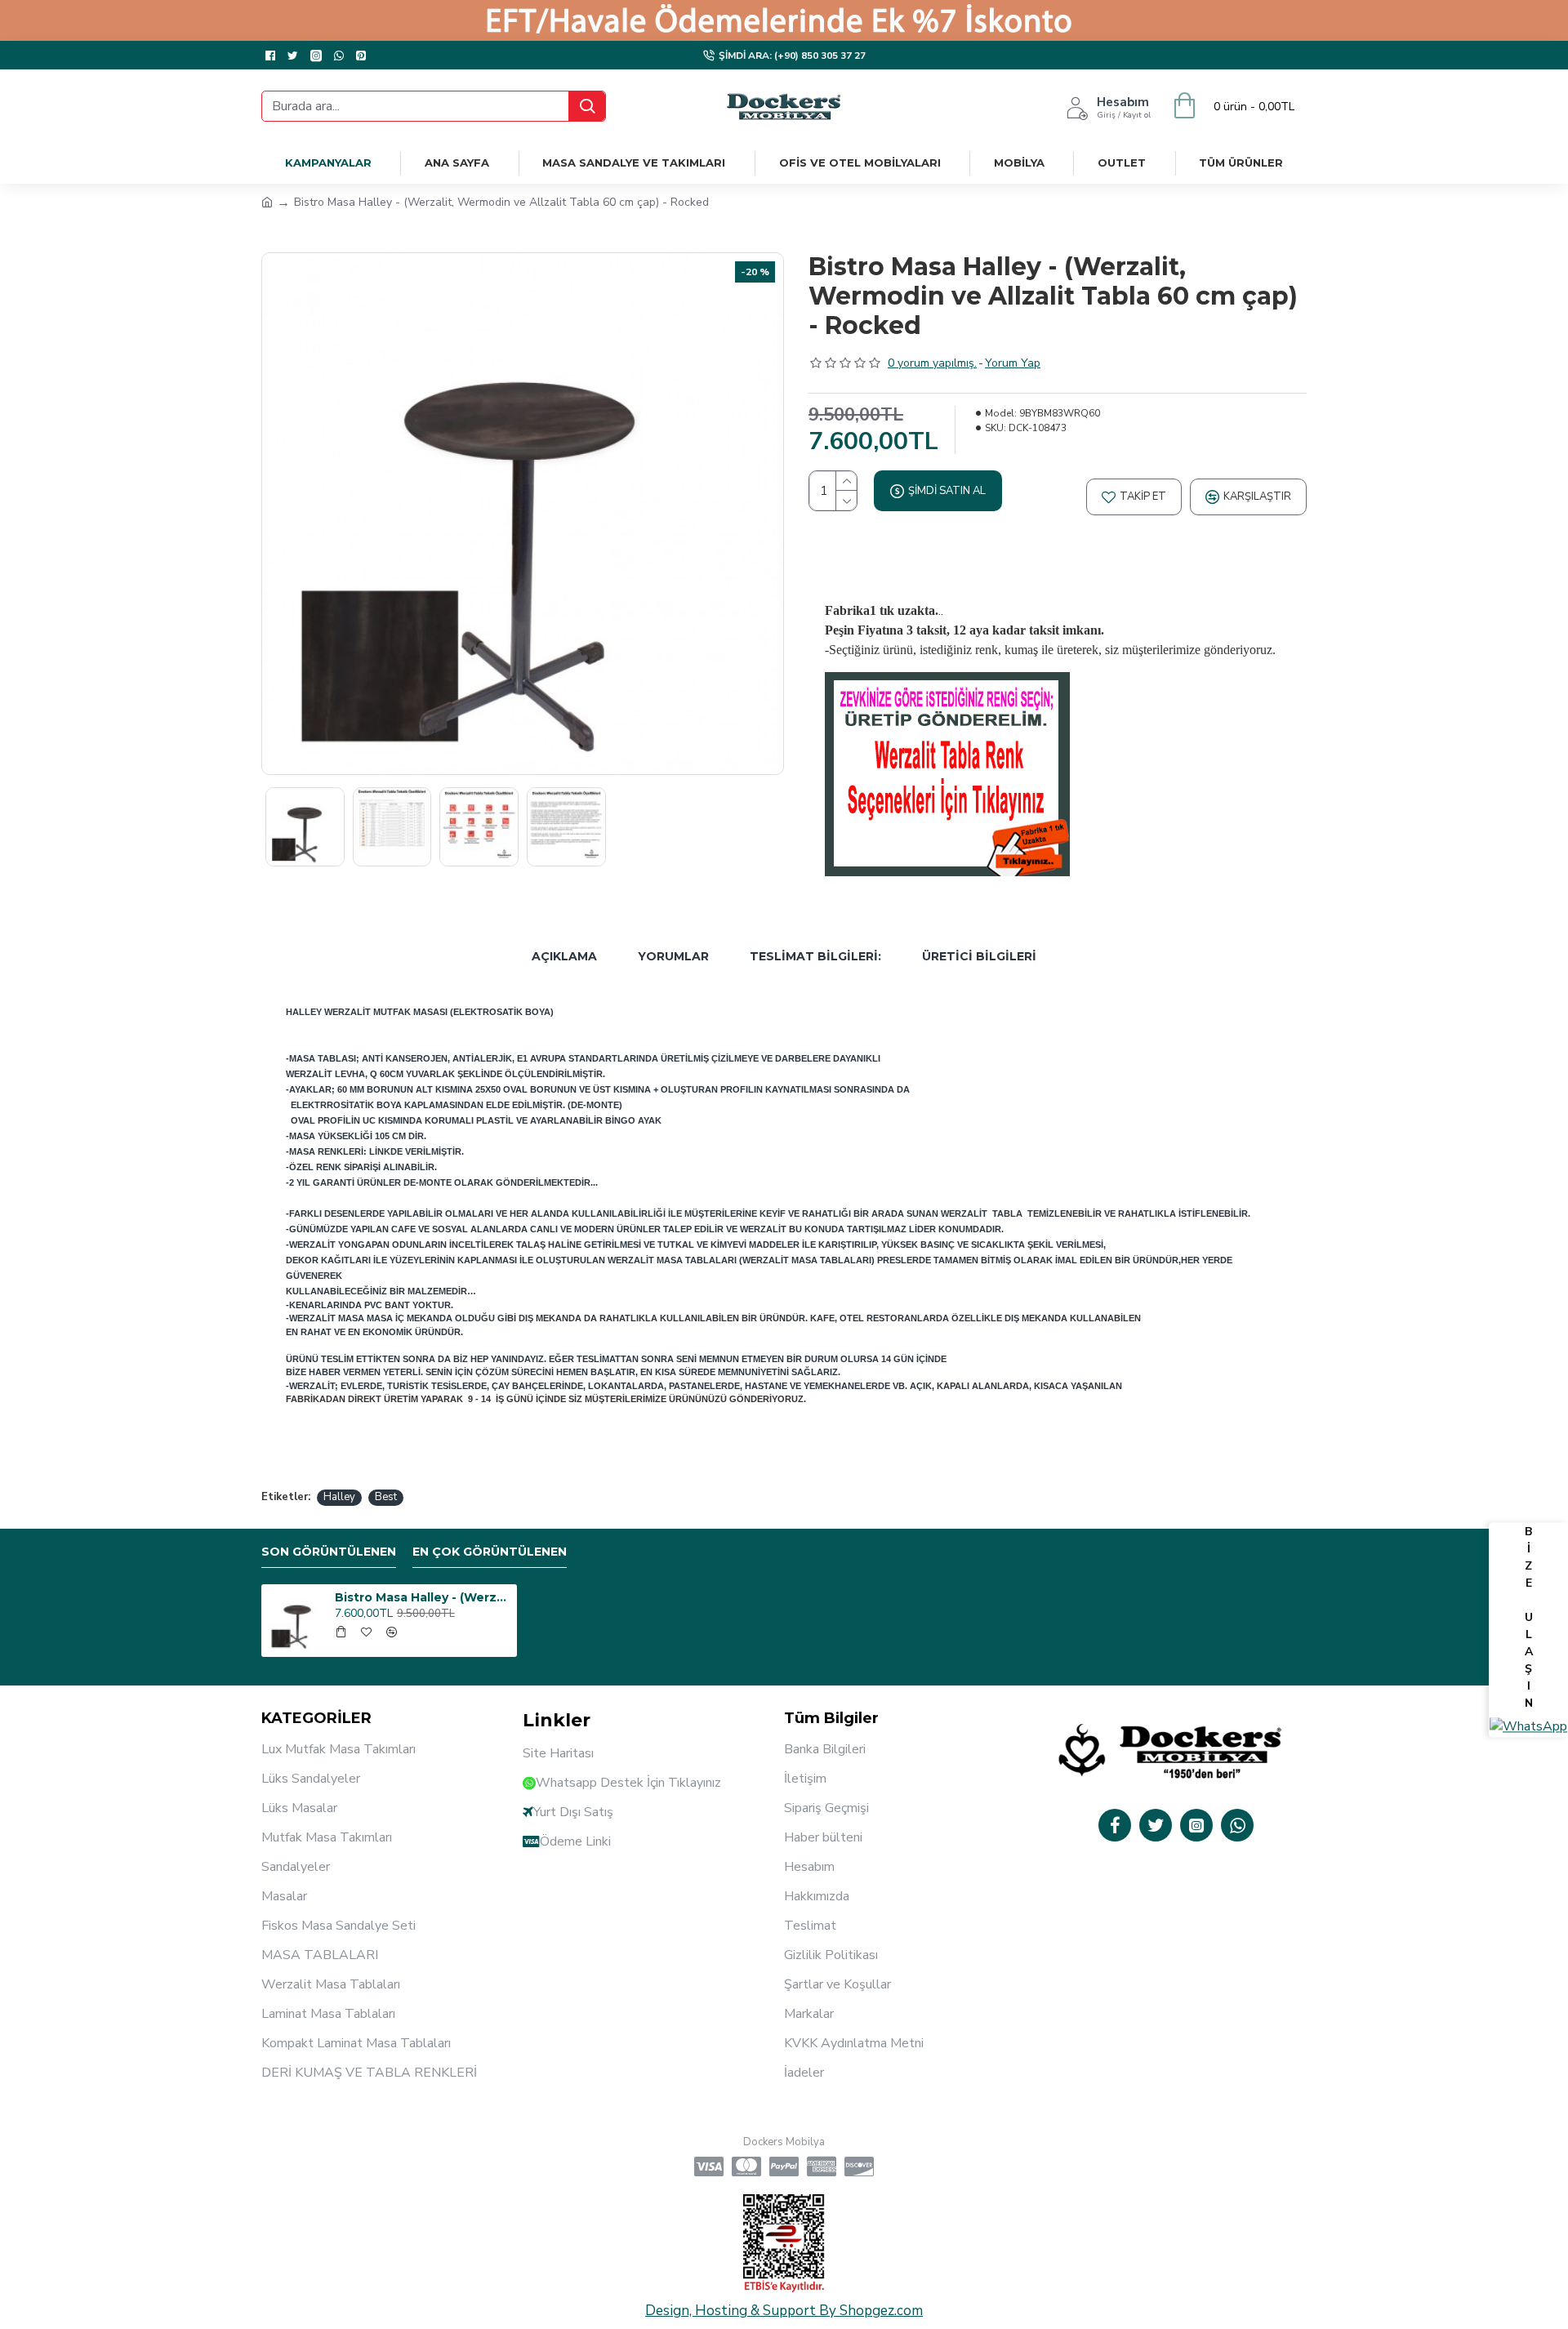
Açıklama (564, 956)
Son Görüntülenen (329, 1552)
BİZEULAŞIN (1529, 1618)
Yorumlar (673, 956)
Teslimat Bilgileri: (815, 956)
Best (386, 1497)
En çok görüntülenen (490, 1552)
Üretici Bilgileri (979, 956)
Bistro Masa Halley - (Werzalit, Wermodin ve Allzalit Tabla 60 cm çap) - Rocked (423, 1597)
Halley (339, 1497)
